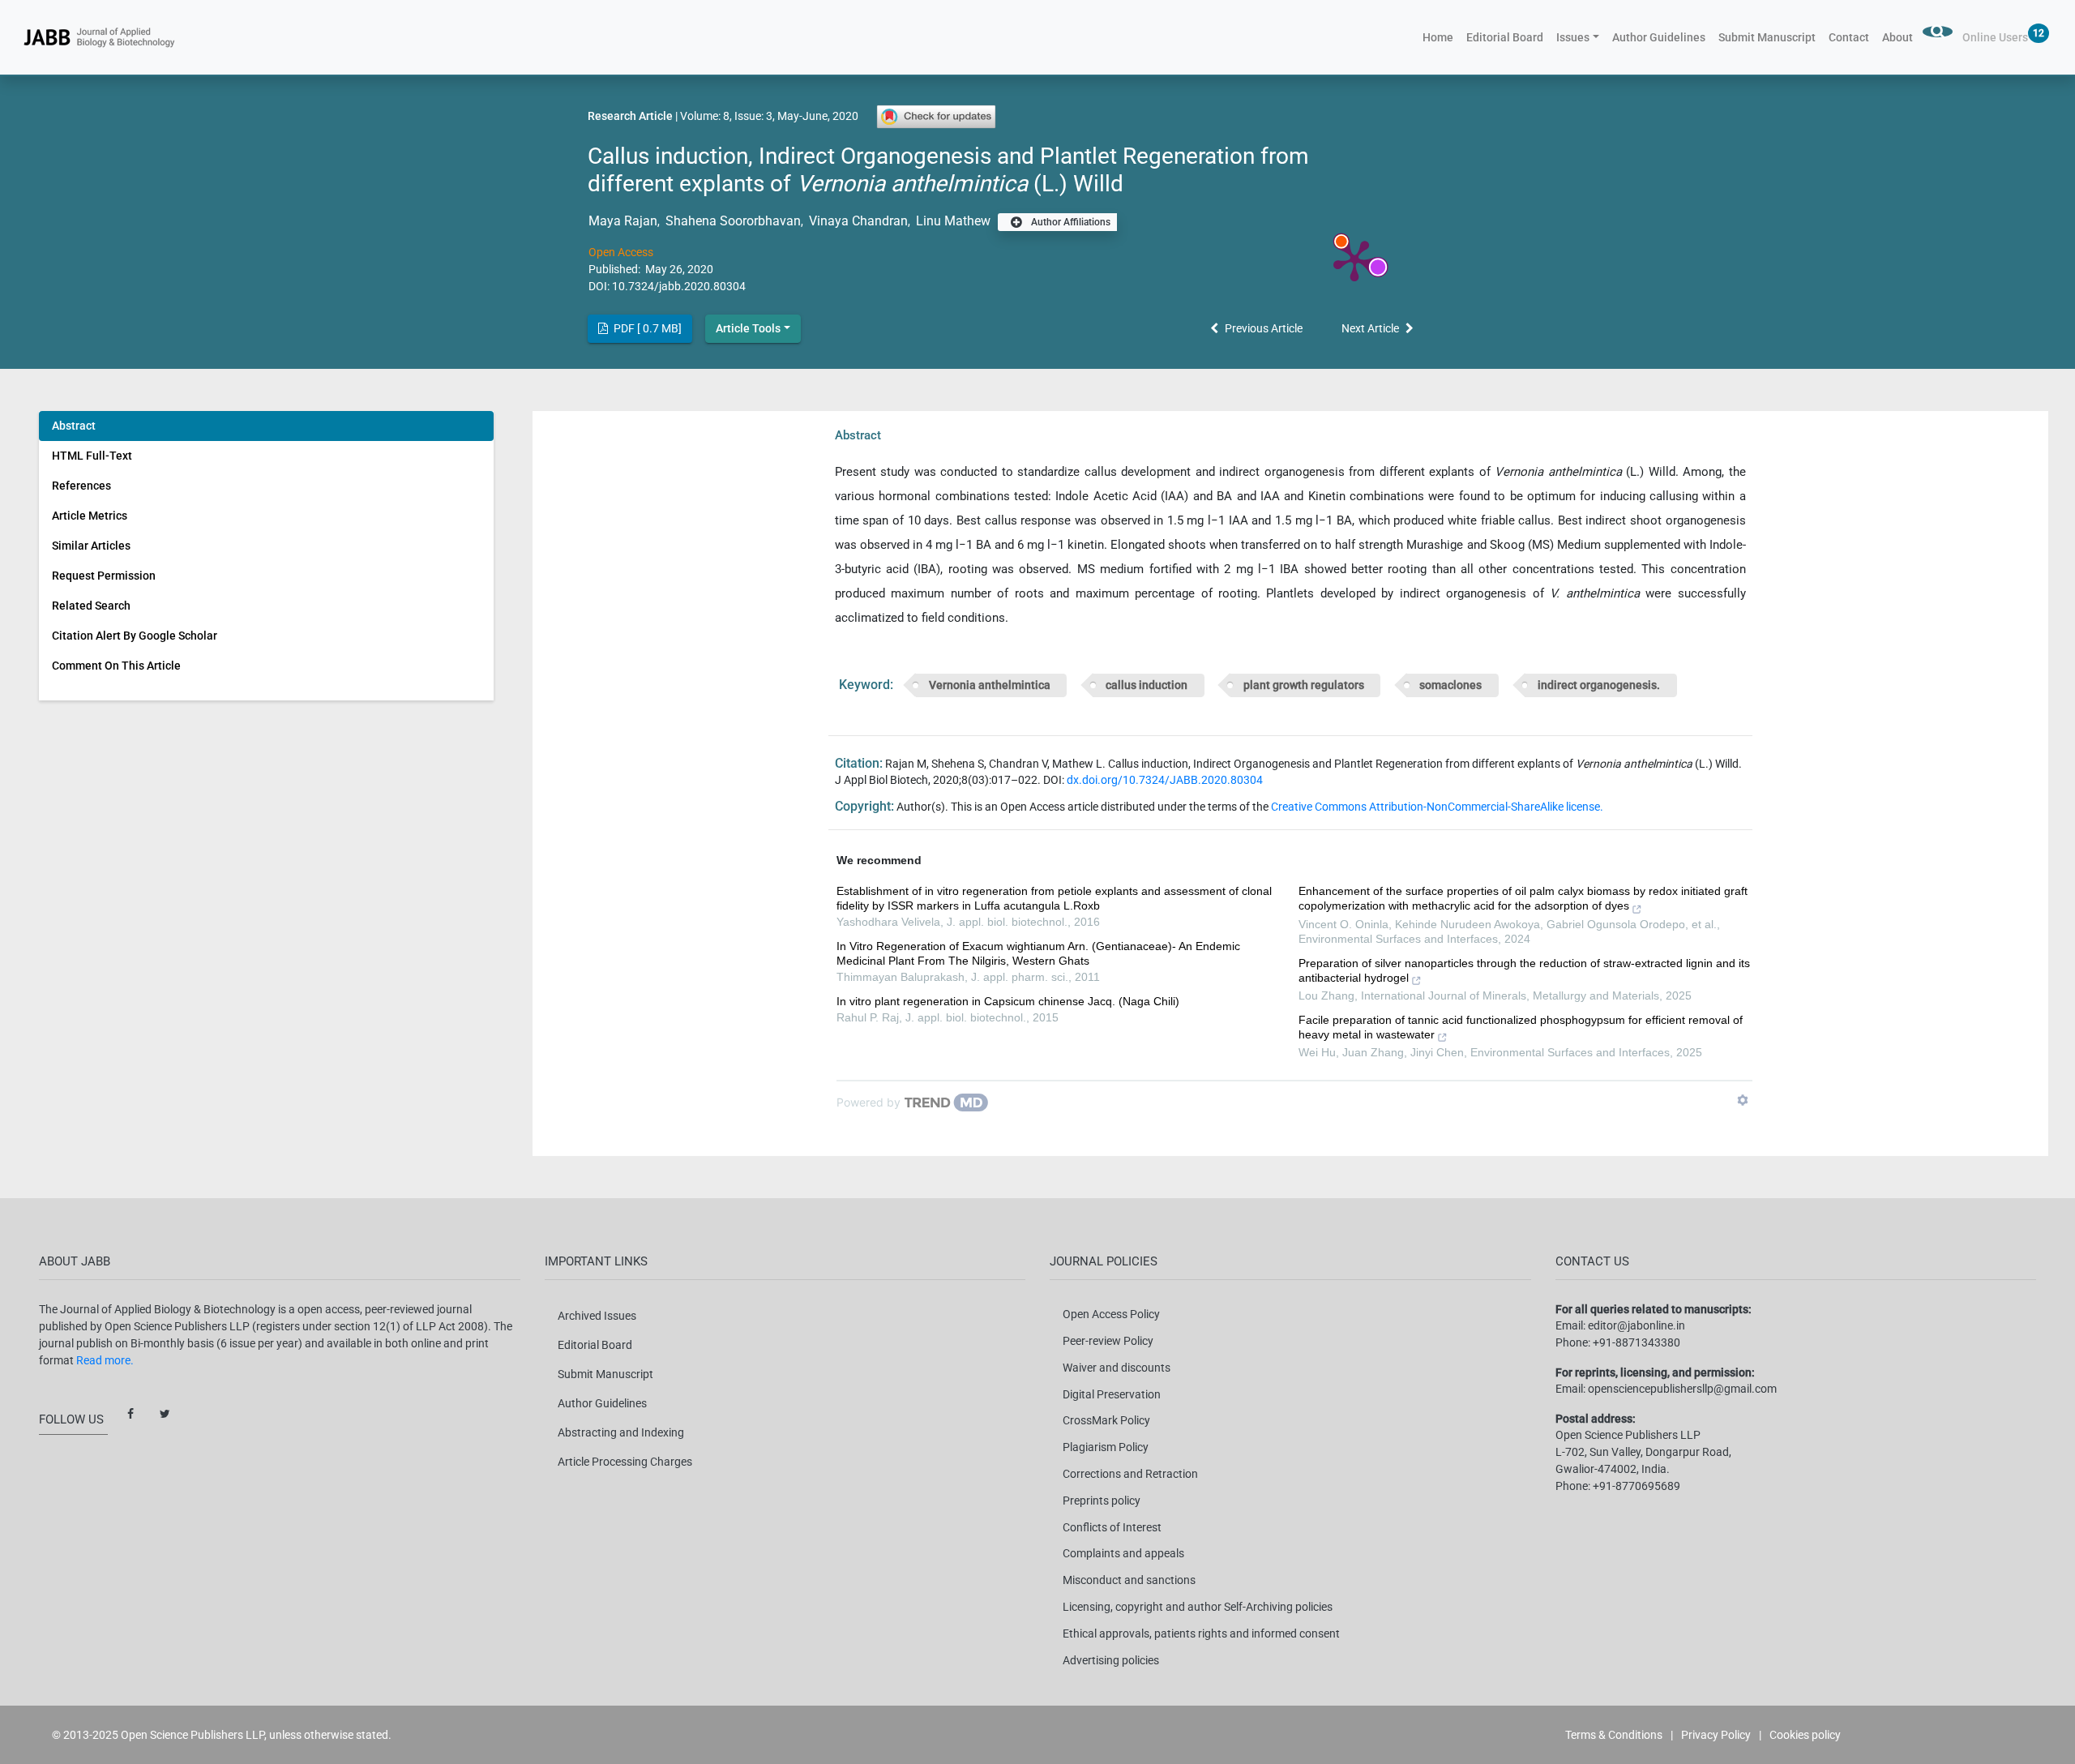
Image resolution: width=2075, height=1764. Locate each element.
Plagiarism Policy (1106, 1447)
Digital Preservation (1112, 1394)
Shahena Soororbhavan (732, 221)
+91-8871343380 (1636, 1342)
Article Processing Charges (625, 1462)
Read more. (105, 1360)
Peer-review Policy (1108, 1341)
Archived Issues (597, 1316)
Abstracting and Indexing (621, 1432)
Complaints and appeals (1123, 1553)
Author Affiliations (1070, 222)
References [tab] (81, 486)
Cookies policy (1805, 1735)
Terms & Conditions (1614, 1735)
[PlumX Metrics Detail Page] (1354, 259)
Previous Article (1264, 328)
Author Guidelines (1659, 37)
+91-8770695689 (1636, 1486)
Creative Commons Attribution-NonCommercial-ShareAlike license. (1437, 807)
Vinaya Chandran (857, 221)
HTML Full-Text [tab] (92, 456)
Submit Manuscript (1767, 37)
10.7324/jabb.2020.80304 (679, 286)
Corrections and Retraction (1130, 1474)
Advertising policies (1111, 1660)
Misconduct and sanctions (1129, 1580)
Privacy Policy (1716, 1735)
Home (1441, 37)
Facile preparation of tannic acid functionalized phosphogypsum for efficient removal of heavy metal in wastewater (1521, 1027)
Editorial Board (1505, 37)
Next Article (1370, 328)
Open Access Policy (1111, 1314)
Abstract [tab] (74, 426)
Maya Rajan (623, 221)
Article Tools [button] (748, 328)
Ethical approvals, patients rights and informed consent (1201, 1633)
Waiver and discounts (1117, 1368)
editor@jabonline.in (1636, 1325)
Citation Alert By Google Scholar (135, 636)
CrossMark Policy (1106, 1420)
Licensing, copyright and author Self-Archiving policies (1198, 1607)
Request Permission (104, 576)
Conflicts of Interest (1112, 1527)
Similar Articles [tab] (91, 546)
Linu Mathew (952, 221)
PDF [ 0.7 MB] (646, 328)
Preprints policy (1102, 1501)
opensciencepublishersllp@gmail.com (1682, 1389)
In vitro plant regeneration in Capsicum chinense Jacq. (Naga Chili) (1008, 1001)
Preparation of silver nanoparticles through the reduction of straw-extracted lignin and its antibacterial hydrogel (1524, 970)
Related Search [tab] (91, 606)
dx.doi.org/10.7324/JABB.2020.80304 (1165, 780)
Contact (1849, 37)
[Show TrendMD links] (1743, 1100)
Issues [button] (1573, 37)
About (1897, 37)
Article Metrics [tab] (90, 516)
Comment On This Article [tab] (116, 666)
